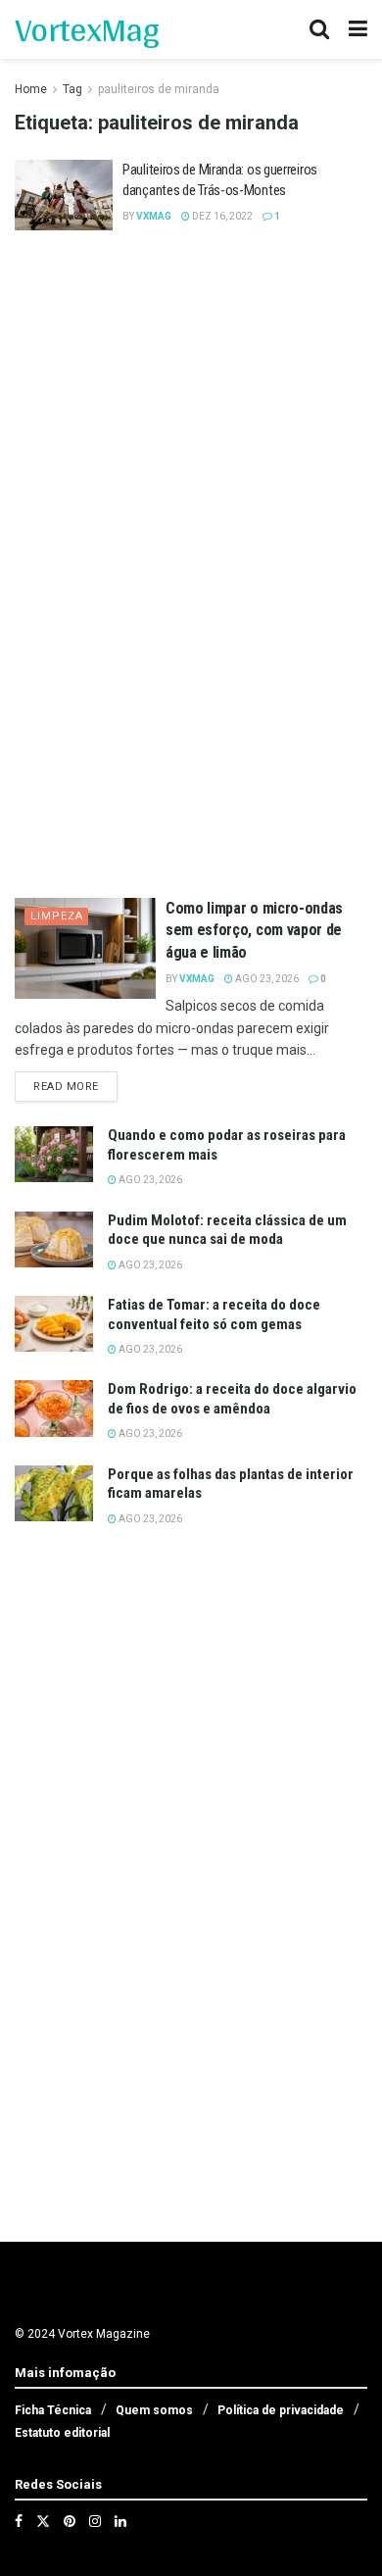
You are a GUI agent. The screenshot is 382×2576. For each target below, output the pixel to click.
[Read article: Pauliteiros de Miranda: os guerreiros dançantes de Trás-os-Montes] (64, 195)
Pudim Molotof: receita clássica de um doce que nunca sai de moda (227, 1230)
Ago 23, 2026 (266, 979)
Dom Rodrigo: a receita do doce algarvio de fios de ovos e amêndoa (232, 1399)
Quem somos (154, 2410)
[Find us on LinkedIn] (120, 2521)
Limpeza (57, 916)
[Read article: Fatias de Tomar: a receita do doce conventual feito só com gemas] (54, 1324)
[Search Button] (319, 29)
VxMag (154, 216)
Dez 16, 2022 (221, 216)
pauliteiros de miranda (159, 89)
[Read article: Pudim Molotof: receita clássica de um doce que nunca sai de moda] (54, 1239)
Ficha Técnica (53, 2410)
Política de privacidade (281, 2410)
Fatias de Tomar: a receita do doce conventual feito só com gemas (214, 1314)
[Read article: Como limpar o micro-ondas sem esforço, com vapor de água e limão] (85, 948)
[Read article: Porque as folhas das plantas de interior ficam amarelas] (54, 1493)
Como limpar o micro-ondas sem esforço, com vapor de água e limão (254, 930)
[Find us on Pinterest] (70, 2521)
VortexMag (87, 29)
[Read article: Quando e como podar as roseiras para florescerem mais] (54, 1154)
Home (31, 89)
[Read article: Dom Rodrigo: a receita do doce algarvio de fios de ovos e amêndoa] (54, 1408)
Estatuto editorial (62, 2433)
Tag (72, 89)
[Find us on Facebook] (19, 2521)
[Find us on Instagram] (95, 2521)
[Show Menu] (358, 29)
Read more (75, 1086)
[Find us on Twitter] (43, 2521)
